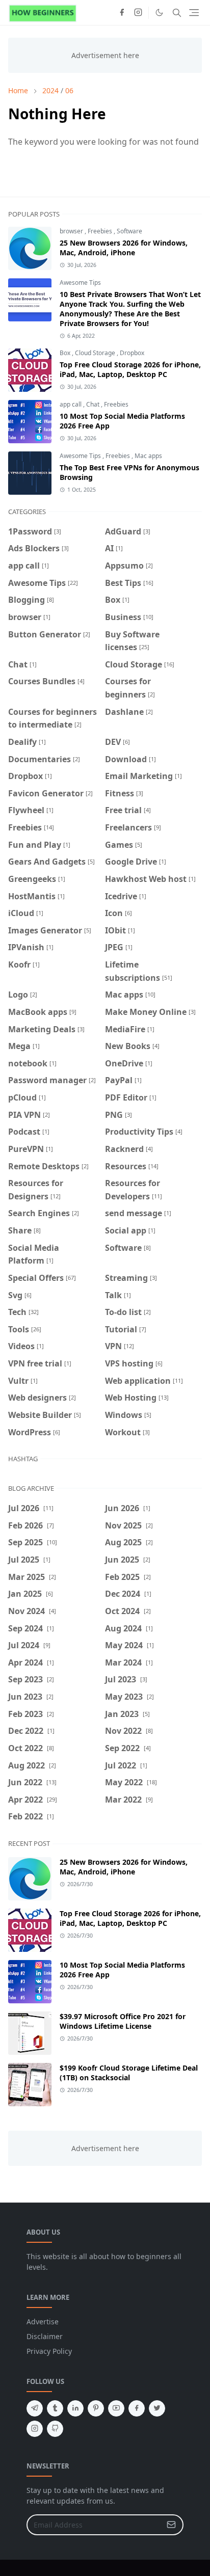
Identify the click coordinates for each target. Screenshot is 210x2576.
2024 (50, 90)
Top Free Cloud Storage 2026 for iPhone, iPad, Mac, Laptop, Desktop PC (130, 369)
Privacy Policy (49, 2351)
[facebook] (122, 13)
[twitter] (157, 2408)
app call (71, 404)
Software (129, 231)
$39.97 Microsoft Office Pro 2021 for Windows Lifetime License (123, 2021)
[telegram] (35, 2408)
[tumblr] (55, 2408)
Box (66, 353)
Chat (94, 404)
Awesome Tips (80, 283)
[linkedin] (75, 2408)
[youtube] (116, 2408)
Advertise (43, 2322)
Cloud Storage (96, 353)
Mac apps (148, 456)
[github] (55, 2429)
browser (72, 231)
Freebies (101, 231)
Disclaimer (45, 2336)
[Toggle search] (177, 13)
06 (69, 90)
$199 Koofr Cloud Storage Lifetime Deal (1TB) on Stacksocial (129, 2073)
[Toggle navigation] (194, 12)
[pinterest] (96, 2408)
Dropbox (132, 353)
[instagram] (138, 13)
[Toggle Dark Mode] (159, 12)
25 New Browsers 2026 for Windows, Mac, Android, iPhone (124, 248)
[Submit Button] (171, 2525)
